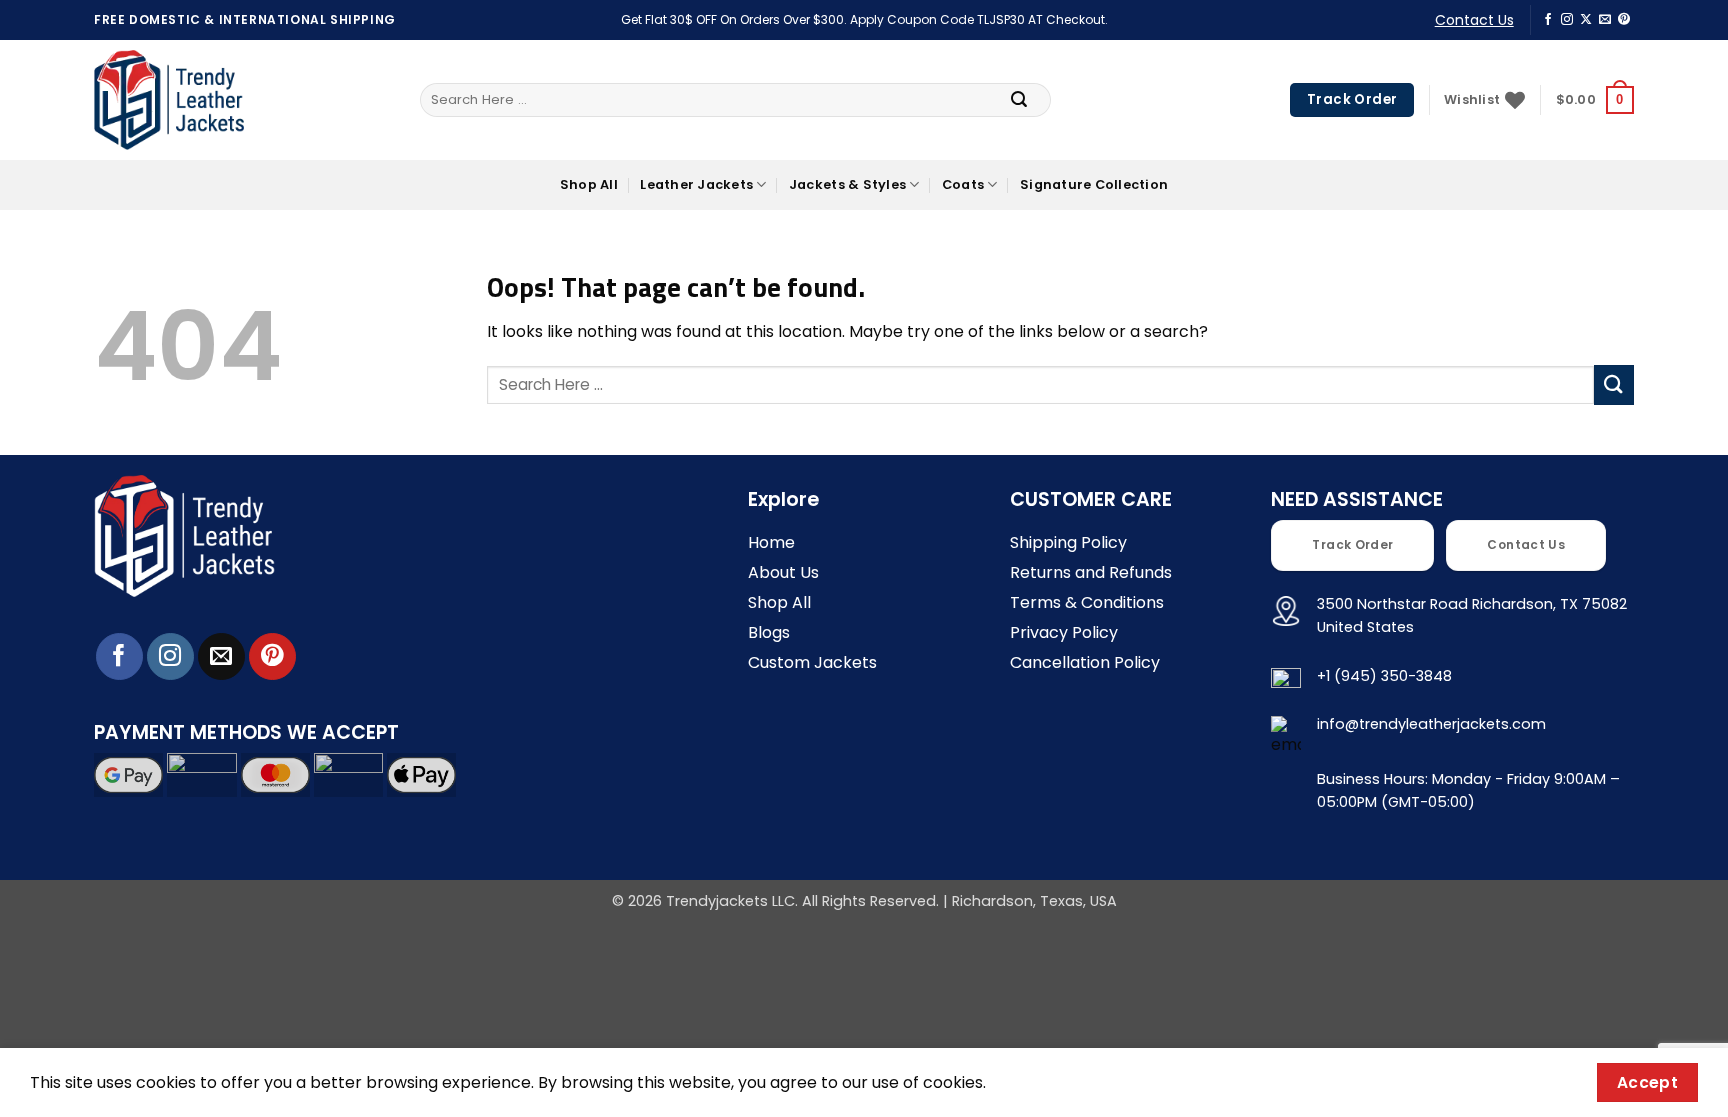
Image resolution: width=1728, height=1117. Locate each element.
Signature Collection (1094, 184)
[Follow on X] (1586, 20)
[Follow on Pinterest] (1624, 20)
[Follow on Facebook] (1548, 20)
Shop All (589, 184)
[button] (1595, 100)
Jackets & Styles (847, 184)
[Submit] (1019, 100)
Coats (963, 184)
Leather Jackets (696, 184)
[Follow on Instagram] (1567, 20)
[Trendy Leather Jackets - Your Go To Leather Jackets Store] (169, 100)
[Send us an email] (1605, 20)
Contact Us (1474, 20)
